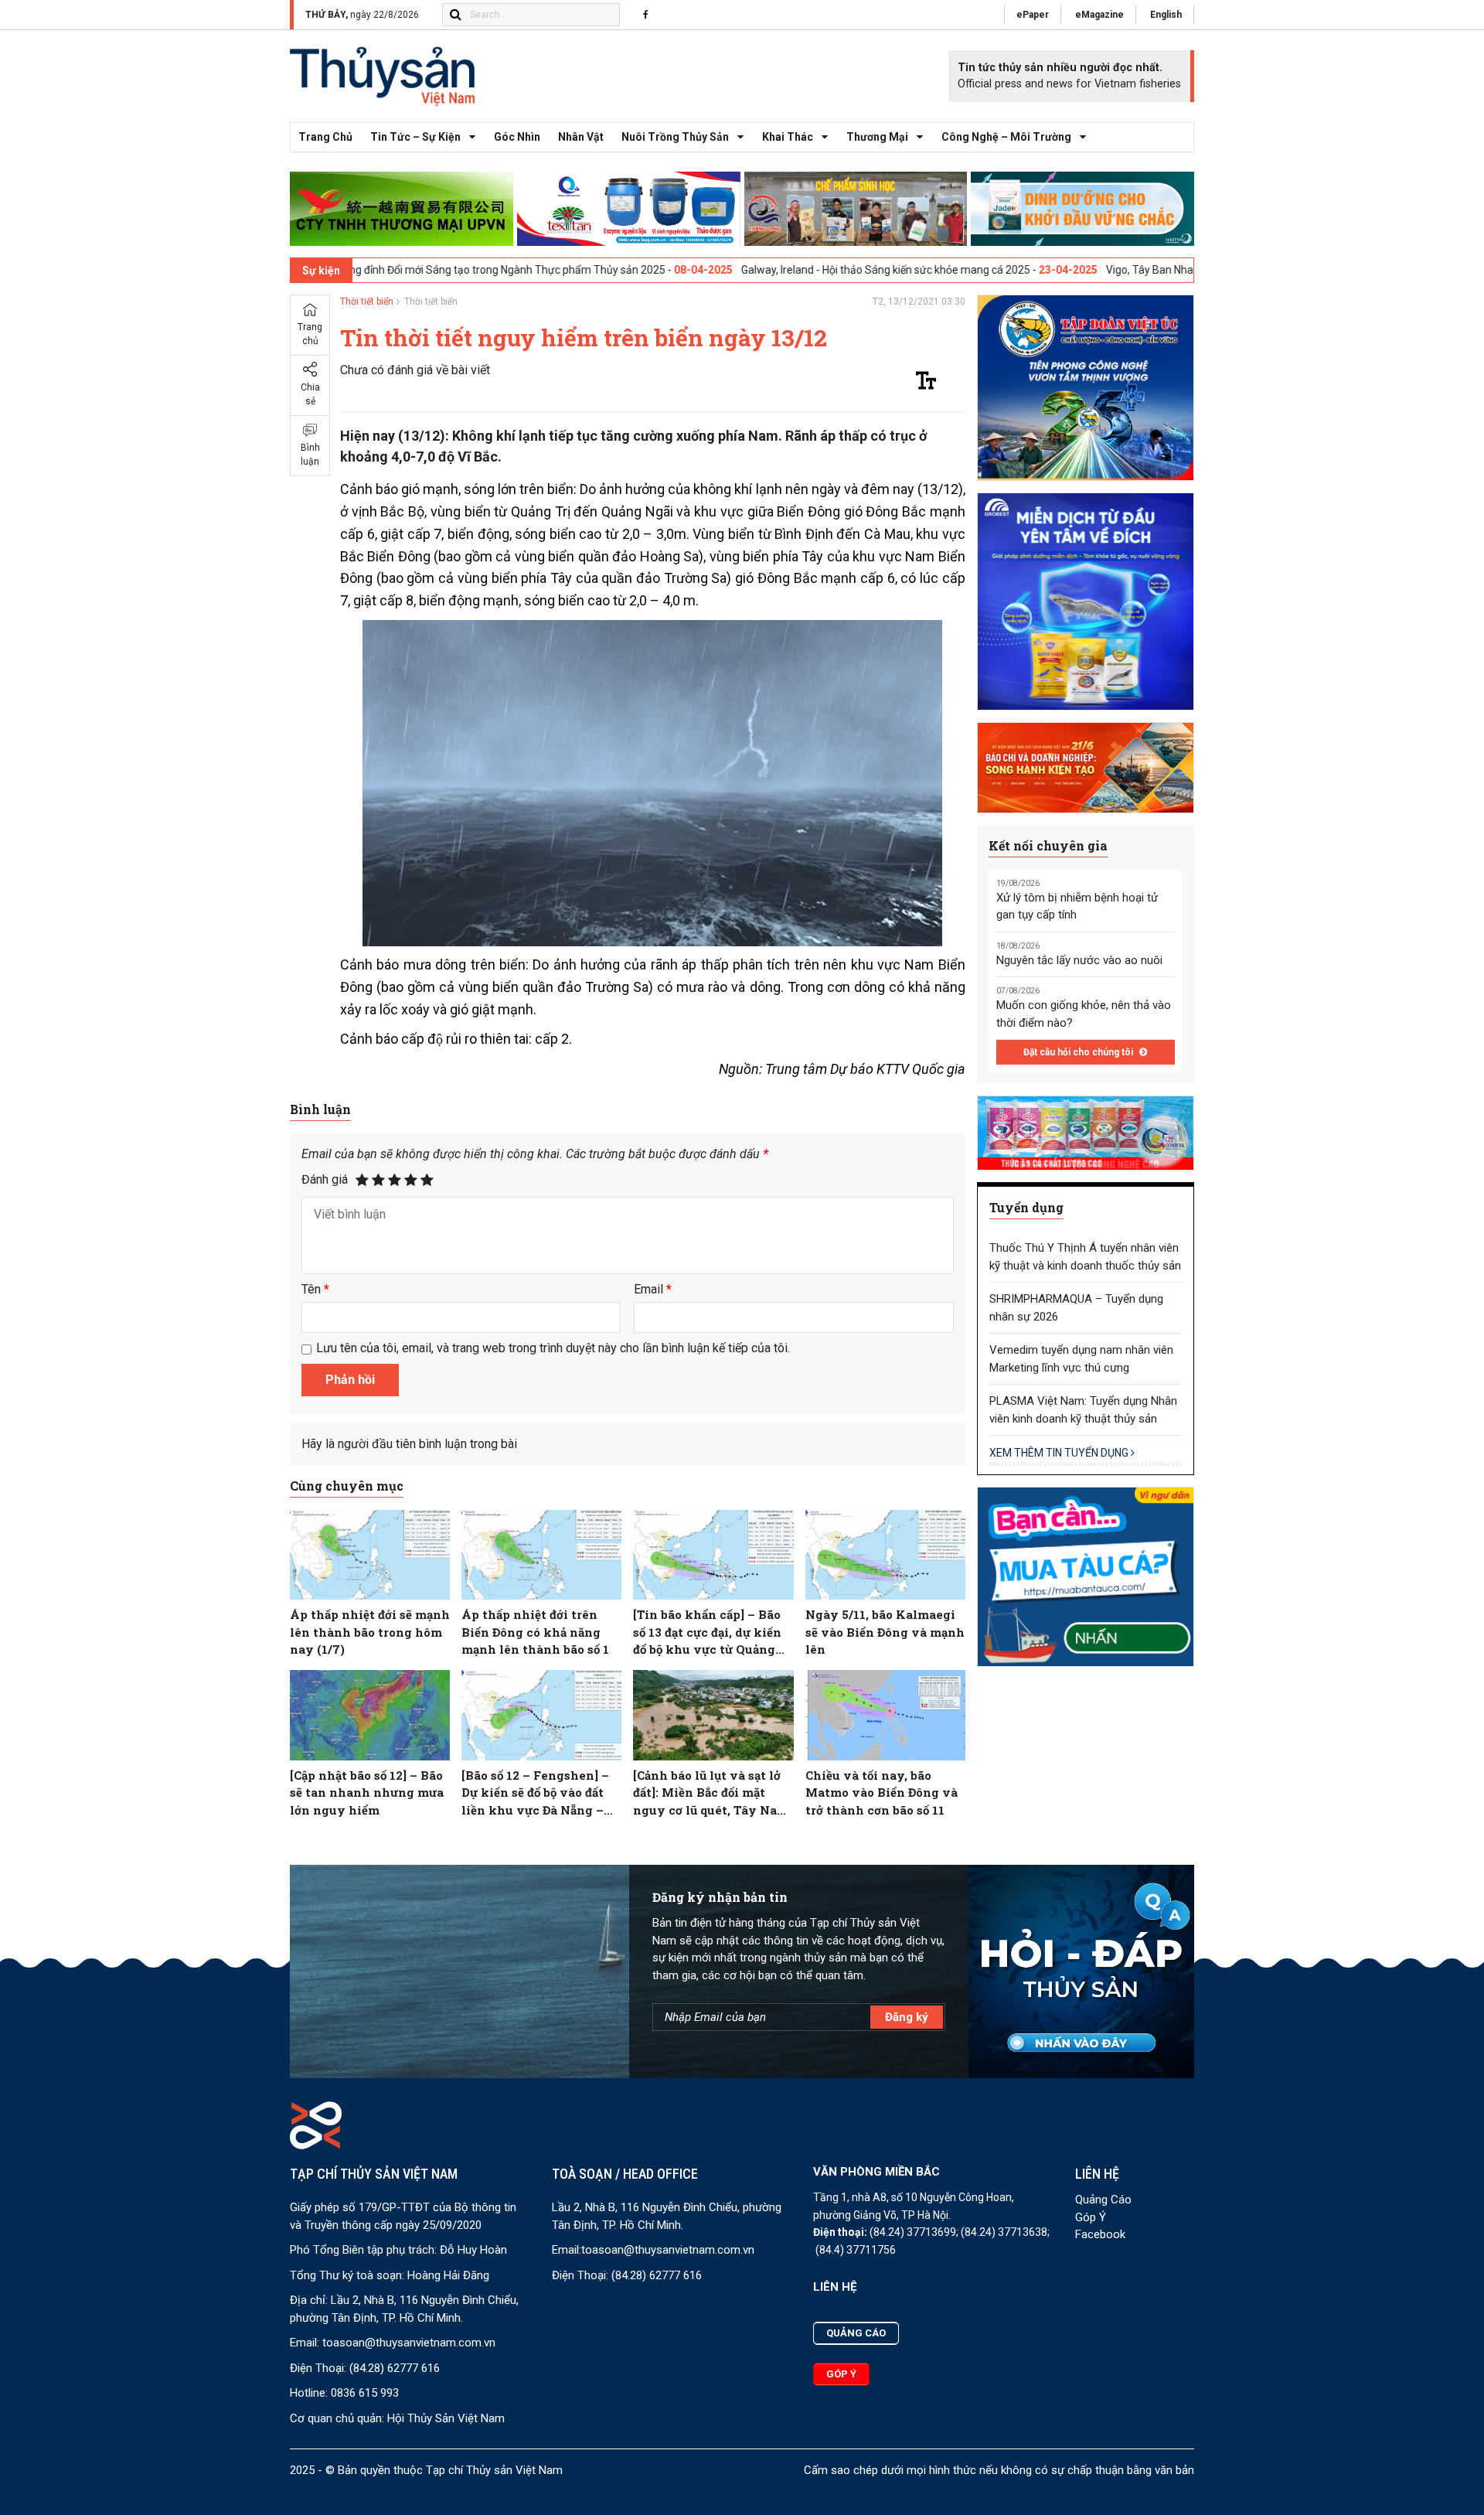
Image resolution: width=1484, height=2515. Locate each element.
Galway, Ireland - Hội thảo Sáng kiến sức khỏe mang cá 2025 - (744, 270)
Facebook (1100, 2234)
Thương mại (877, 137)
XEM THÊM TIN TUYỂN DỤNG (1060, 1453)
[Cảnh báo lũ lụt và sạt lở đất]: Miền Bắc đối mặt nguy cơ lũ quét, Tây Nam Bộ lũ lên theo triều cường (711, 1793)
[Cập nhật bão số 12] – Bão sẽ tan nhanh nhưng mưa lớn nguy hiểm (367, 1793)
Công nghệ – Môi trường (1006, 137)
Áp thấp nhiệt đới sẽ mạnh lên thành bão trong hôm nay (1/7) (370, 1632)
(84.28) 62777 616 (395, 2368)
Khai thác (788, 137)
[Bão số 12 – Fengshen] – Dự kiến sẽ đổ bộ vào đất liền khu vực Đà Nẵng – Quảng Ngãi (535, 1793)
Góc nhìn (517, 137)
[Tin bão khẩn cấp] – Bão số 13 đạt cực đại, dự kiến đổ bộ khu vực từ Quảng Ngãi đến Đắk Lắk (707, 1632)
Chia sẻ (310, 395)
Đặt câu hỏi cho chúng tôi (1079, 1052)
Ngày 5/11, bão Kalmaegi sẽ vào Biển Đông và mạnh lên (885, 1632)
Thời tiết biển (367, 302)
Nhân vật (581, 137)
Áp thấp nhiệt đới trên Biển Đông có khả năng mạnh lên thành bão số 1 (535, 1632)
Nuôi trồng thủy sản (675, 137)
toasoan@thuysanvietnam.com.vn (409, 2343)
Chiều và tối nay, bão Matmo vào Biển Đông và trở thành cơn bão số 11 (882, 1793)
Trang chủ (325, 137)
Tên (315, 1289)
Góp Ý (1091, 2217)
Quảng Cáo (1103, 2200)
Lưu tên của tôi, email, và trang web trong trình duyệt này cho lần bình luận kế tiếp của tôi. (553, 1348)
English (1166, 15)
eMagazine (1099, 15)
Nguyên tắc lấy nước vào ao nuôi (1079, 960)
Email (653, 1289)
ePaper (1033, 15)
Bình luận (310, 455)
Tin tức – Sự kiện (415, 137)
